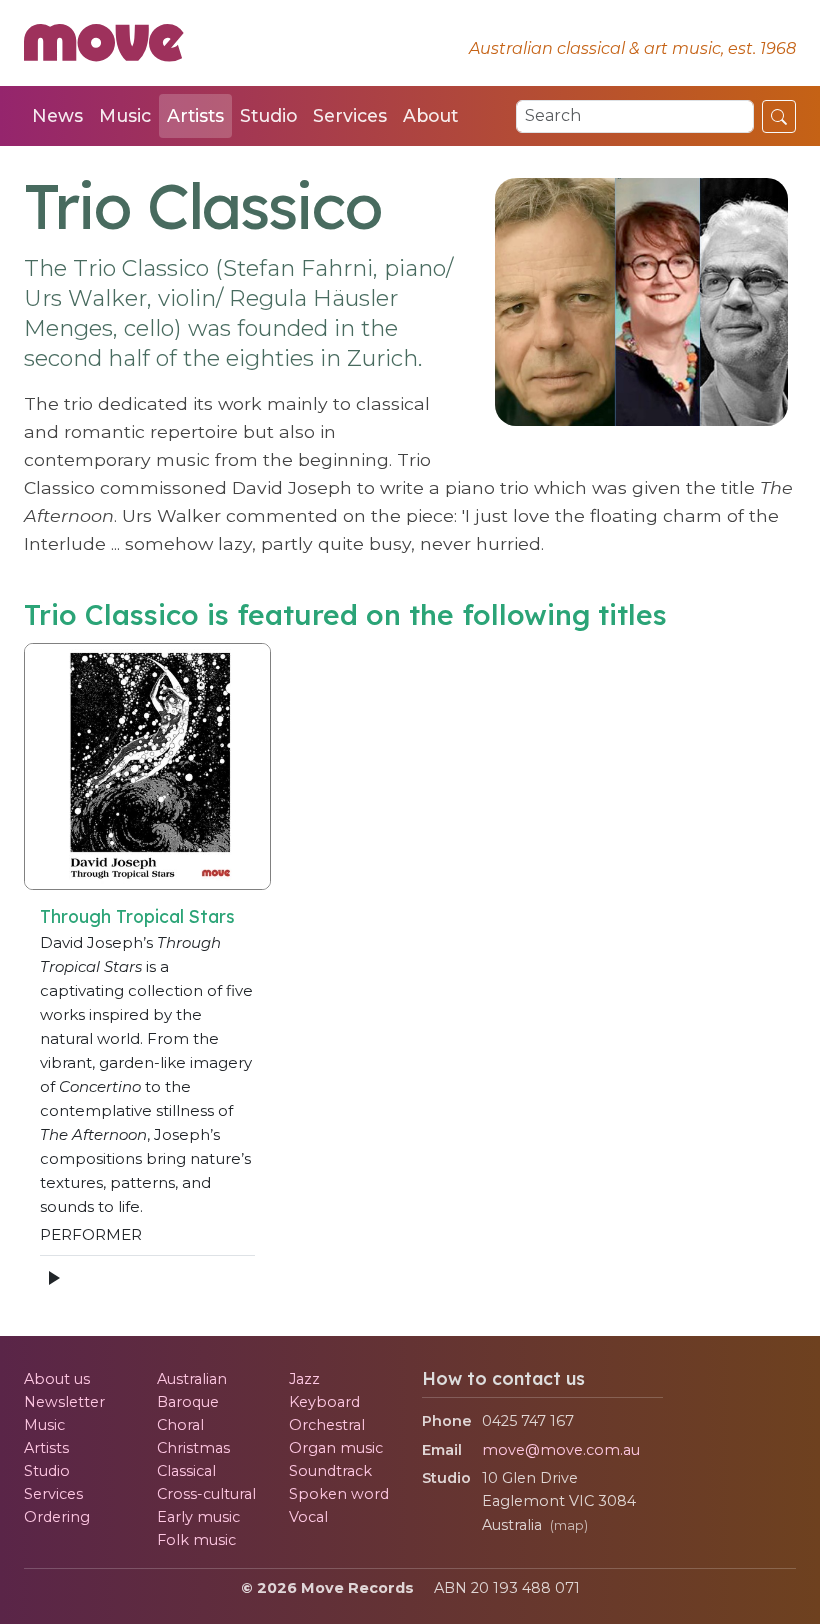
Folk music (196, 1540)
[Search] (779, 116)
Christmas (193, 1448)
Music (125, 115)
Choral (180, 1425)
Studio (268, 115)
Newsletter (64, 1402)
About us (57, 1379)
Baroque (188, 1402)
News (57, 115)
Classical (186, 1471)
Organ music (336, 1448)
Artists (195, 115)
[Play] (53, 1277)
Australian (192, 1379)
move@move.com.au (561, 1450)
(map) (569, 1525)
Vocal (308, 1517)
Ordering (57, 1517)
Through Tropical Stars (137, 916)
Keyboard (324, 1402)
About (430, 115)
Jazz (304, 1379)
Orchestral (327, 1425)
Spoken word (339, 1494)
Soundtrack (330, 1471)
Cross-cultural (206, 1494)
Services (350, 115)
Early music (198, 1517)
